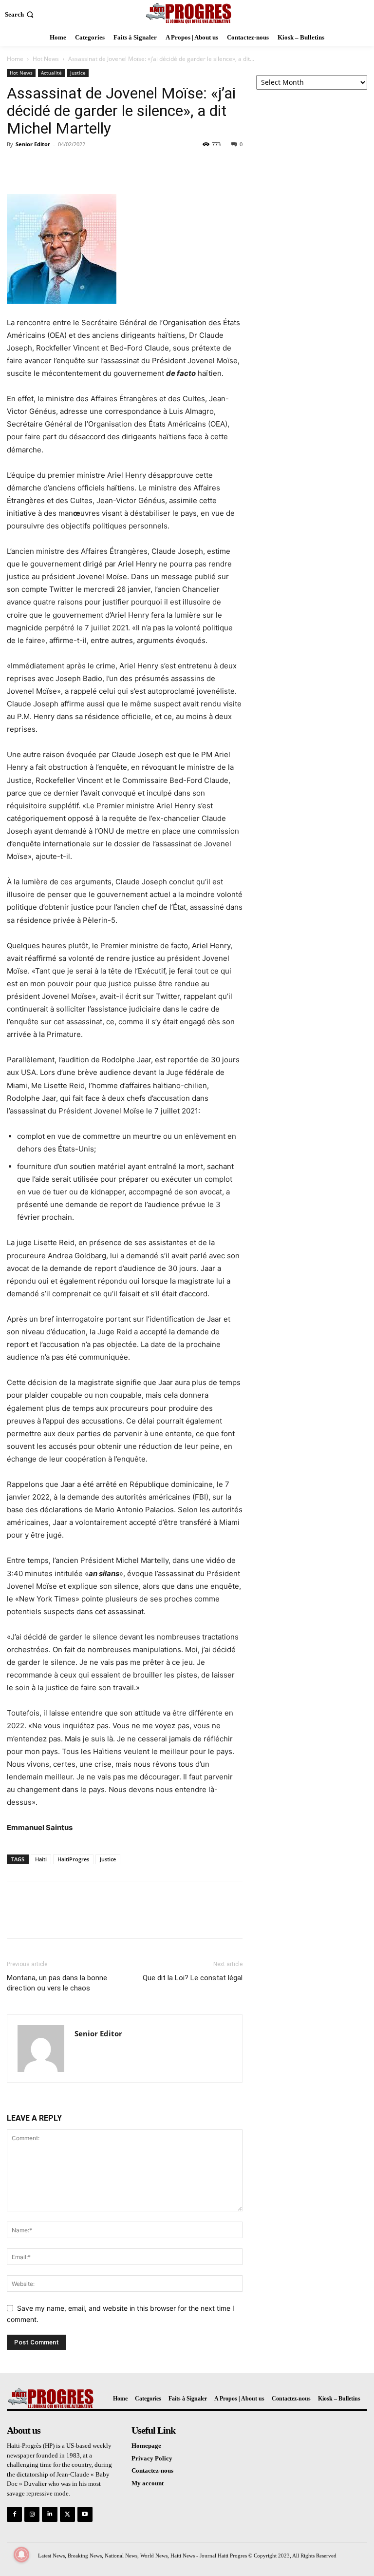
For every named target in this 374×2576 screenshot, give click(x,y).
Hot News (46, 59)
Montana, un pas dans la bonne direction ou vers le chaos (57, 1983)
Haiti (41, 1859)
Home (15, 59)
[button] (20, 14)
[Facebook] (17, 166)
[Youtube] (85, 2514)
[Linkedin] (49, 2514)
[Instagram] (32, 2514)
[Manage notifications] (21, 2555)
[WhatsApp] (84, 166)
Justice (78, 73)
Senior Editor (33, 144)
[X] (39, 166)
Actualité (51, 73)
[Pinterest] (61, 166)
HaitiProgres (73, 1859)
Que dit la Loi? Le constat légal (193, 1978)
